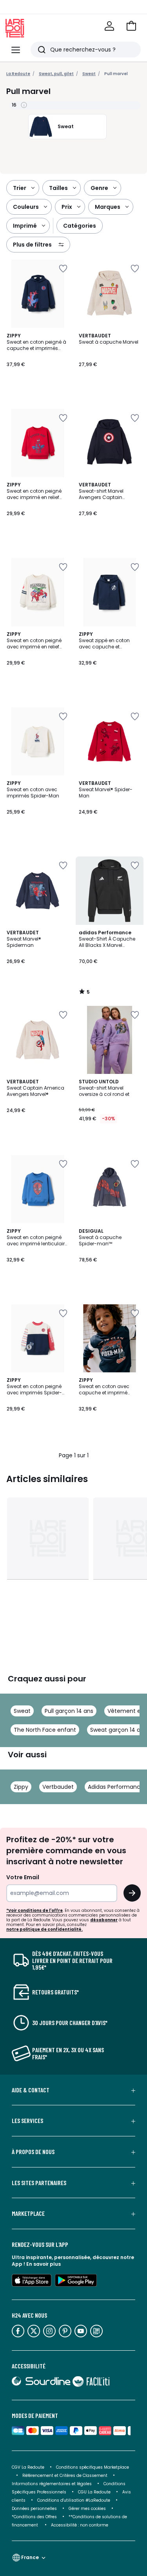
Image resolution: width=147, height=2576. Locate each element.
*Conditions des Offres (34, 2517)
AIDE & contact (31, 2090)
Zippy (21, 1787)
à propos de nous (33, 2152)
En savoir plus (44, 2264)
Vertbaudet (58, 1787)
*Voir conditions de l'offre (34, 1910)
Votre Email (23, 1877)
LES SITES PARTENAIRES (39, 2183)
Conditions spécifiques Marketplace (93, 2467)
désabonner (104, 1920)
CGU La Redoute (94, 2492)
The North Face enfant (45, 1730)
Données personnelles (34, 2509)
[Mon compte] (109, 26)
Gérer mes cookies (87, 2509)
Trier (20, 188)
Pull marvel (116, 74)
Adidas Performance (116, 1787)
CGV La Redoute (28, 2467)
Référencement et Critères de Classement (65, 2476)
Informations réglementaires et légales (52, 2484)
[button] (131, 26)
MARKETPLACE (28, 2213)
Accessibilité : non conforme (80, 2525)
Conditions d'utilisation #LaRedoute (74, 2500)
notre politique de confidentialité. (44, 1929)
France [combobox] (30, 2557)
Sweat (22, 1711)
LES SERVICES (27, 2121)
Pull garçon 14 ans (69, 1711)
